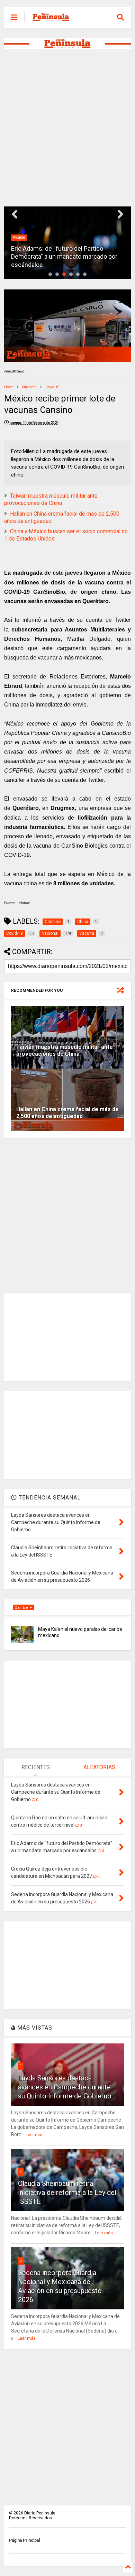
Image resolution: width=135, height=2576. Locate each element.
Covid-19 (52, 387)
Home (9, 387)
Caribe (22, 1608)
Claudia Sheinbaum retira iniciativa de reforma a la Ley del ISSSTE (67, 2192)
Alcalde (19, 237)
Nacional (29, 387)
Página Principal (24, 2540)
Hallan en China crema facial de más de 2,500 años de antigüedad (67, 1113)
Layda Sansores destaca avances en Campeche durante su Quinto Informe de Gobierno (65, 2087)
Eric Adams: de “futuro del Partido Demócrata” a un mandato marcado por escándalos (64, 257)
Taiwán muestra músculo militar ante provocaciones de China (51, 499)
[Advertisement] (67, 128)
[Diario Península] (51, 19)
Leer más (35, 2135)
